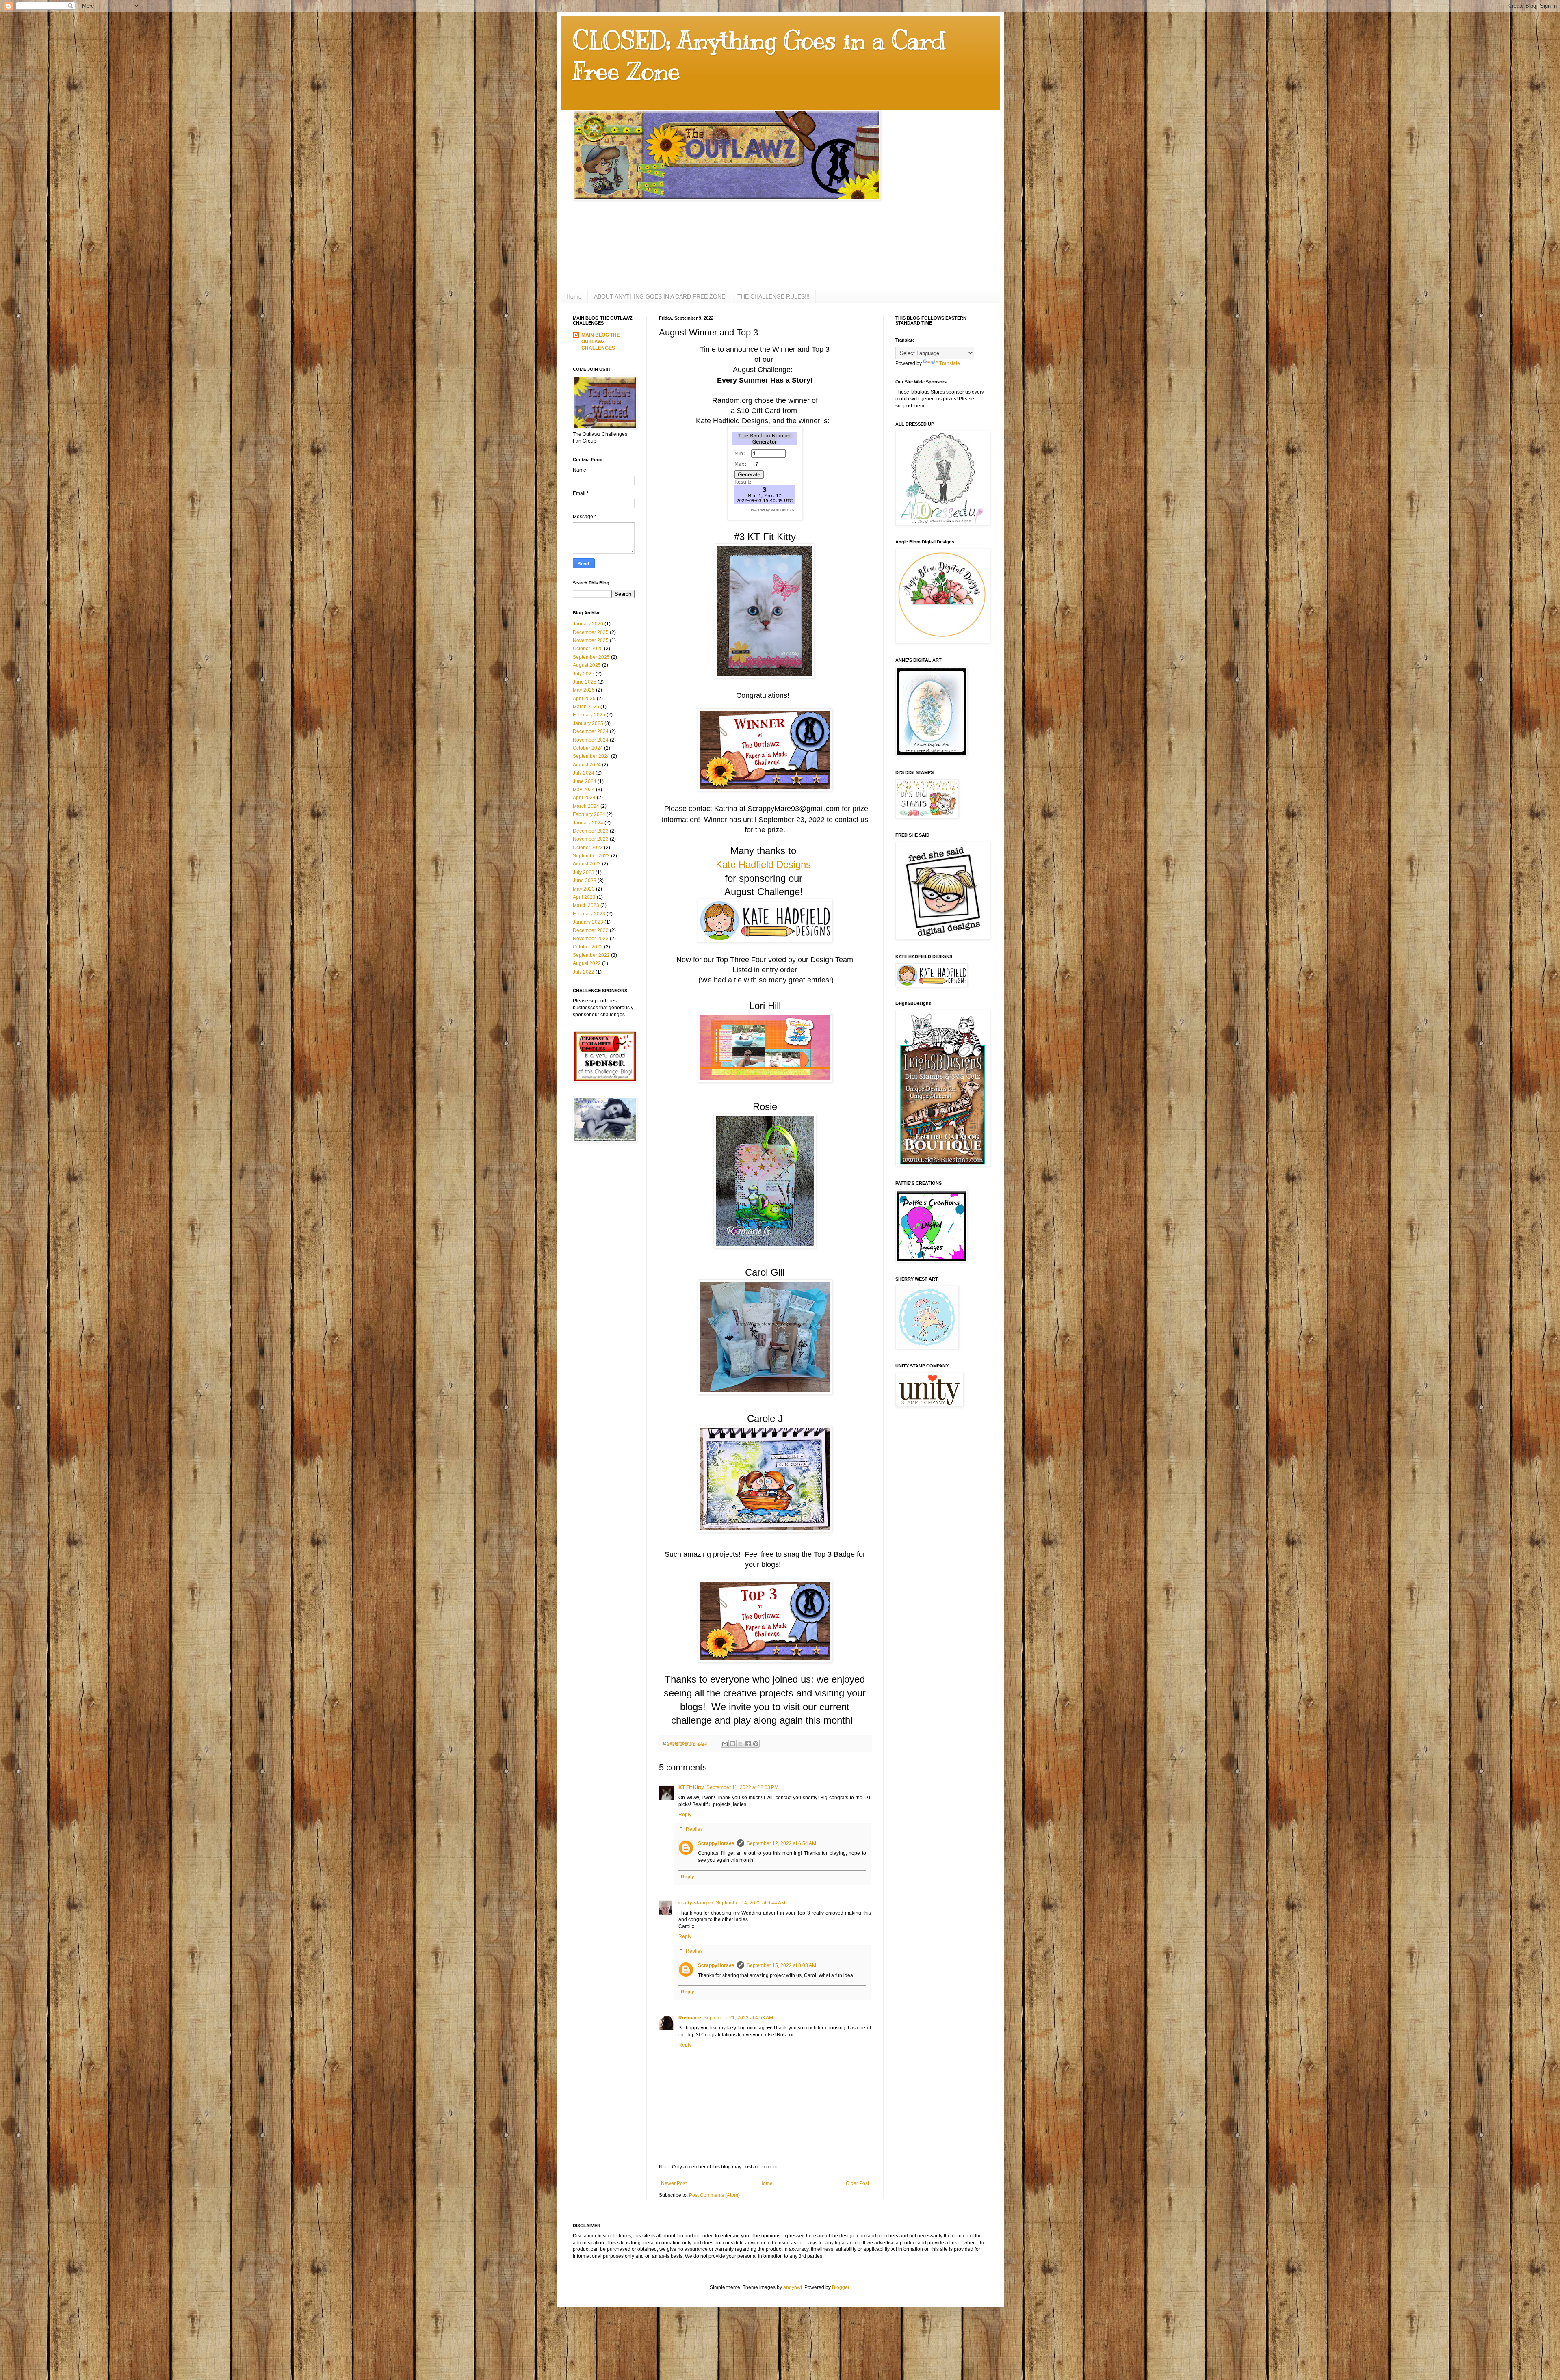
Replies (694, 1829)
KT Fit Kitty (691, 1787)
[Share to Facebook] (748, 1744)
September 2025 (591, 657)
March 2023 (586, 905)
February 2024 (589, 814)
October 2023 (588, 848)
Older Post (857, 2183)
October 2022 (588, 947)
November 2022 (591, 939)
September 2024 (591, 756)
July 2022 (584, 972)
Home (574, 296)
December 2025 (591, 632)
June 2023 (585, 881)
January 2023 (588, 922)
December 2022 (591, 930)
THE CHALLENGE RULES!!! (773, 296)
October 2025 (588, 649)
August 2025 (587, 665)
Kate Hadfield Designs (763, 864)
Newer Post (674, 2183)
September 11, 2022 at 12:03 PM (742, 1787)
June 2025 (585, 682)
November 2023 (591, 839)
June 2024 (585, 781)
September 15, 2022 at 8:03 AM (781, 1965)
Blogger (841, 2287)
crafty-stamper (696, 1903)
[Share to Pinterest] (756, 1744)
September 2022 (591, 955)
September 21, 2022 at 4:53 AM (738, 2018)
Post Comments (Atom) (714, 2195)
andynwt (793, 2287)
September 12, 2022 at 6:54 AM (781, 1843)
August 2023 (587, 864)
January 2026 (588, 624)
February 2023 (589, 914)
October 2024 (588, 748)
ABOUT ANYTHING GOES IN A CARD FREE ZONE (660, 296)
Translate (950, 363)
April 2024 (584, 798)
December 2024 (591, 731)
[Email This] (725, 1744)
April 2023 (584, 897)
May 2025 (584, 690)
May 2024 (584, 790)
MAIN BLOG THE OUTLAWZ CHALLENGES (601, 342)
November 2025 (591, 640)
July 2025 (584, 674)
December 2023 (591, 831)
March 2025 (586, 707)
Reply (685, 1815)
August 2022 (587, 963)
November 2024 (591, 740)
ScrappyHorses (716, 1843)
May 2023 (584, 889)
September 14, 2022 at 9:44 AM (751, 1903)
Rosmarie (690, 2018)
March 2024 (586, 806)
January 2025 (588, 723)
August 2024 (587, 765)
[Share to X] (740, 1744)
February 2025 (589, 715)
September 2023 (591, 856)
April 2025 (584, 699)
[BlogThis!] (732, 1744)
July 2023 (584, 872)
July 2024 (584, 773)
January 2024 (588, 823)
